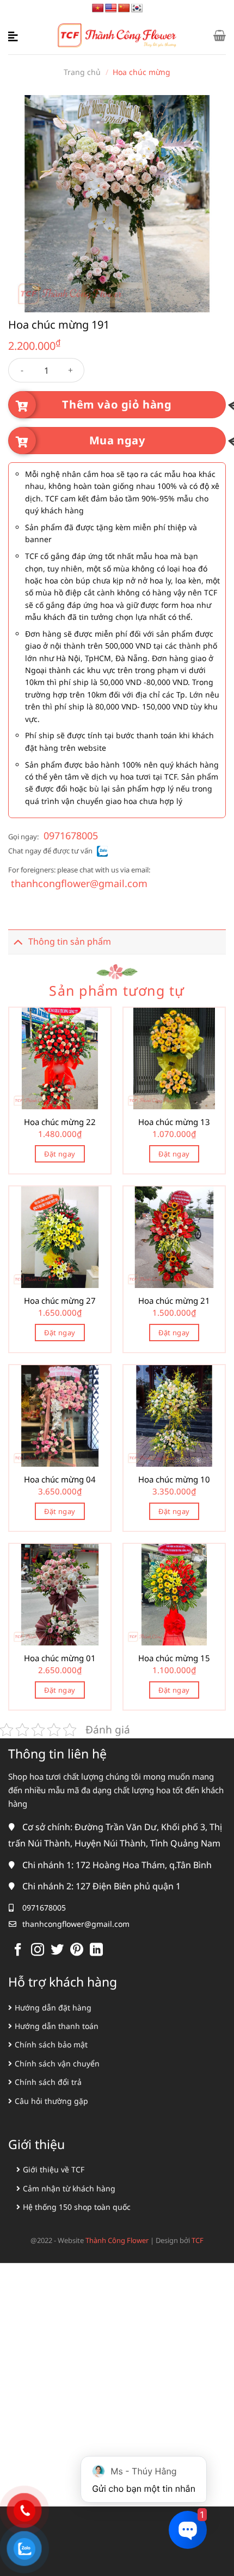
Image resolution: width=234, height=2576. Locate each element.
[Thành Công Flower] (117, 36)
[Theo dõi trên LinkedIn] (96, 1950)
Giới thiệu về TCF (54, 2169)
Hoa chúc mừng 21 (174, 1301)
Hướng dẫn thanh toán (57, 2026)
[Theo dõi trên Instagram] (38, 1950)
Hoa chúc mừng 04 (60, 1479)
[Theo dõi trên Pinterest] (77, 1950)
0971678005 (71, 835)
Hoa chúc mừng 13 (174, 1122)
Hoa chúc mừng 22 (60, 1122)
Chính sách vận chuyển (57, 2063)
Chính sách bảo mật (51, 2044)
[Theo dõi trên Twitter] (57, 1950)
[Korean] (137, 8)
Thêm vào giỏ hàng (117, 404)
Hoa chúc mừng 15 (174, 1658)
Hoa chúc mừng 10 (174, 1479)
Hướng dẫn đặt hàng (53, 2008)
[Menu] (15, 35)
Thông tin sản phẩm (70, 941)
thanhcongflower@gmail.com (79, 883)
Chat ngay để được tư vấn (50, 851)
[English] (111, 8)
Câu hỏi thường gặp (51, 2101)
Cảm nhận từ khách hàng (69, 2188)
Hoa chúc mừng (141, 72)
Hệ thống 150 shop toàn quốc (77, 2207)
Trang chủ (82, 72)
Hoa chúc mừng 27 (60, 1301)
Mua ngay (117, 440)
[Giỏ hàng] (220, 35)
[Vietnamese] (98, 8)
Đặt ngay (60, 1154)
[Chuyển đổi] (18, 942)
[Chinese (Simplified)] (124, 8)
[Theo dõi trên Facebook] (18, 1950)
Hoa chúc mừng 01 (60, 1658)
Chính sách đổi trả (48, 2082)
